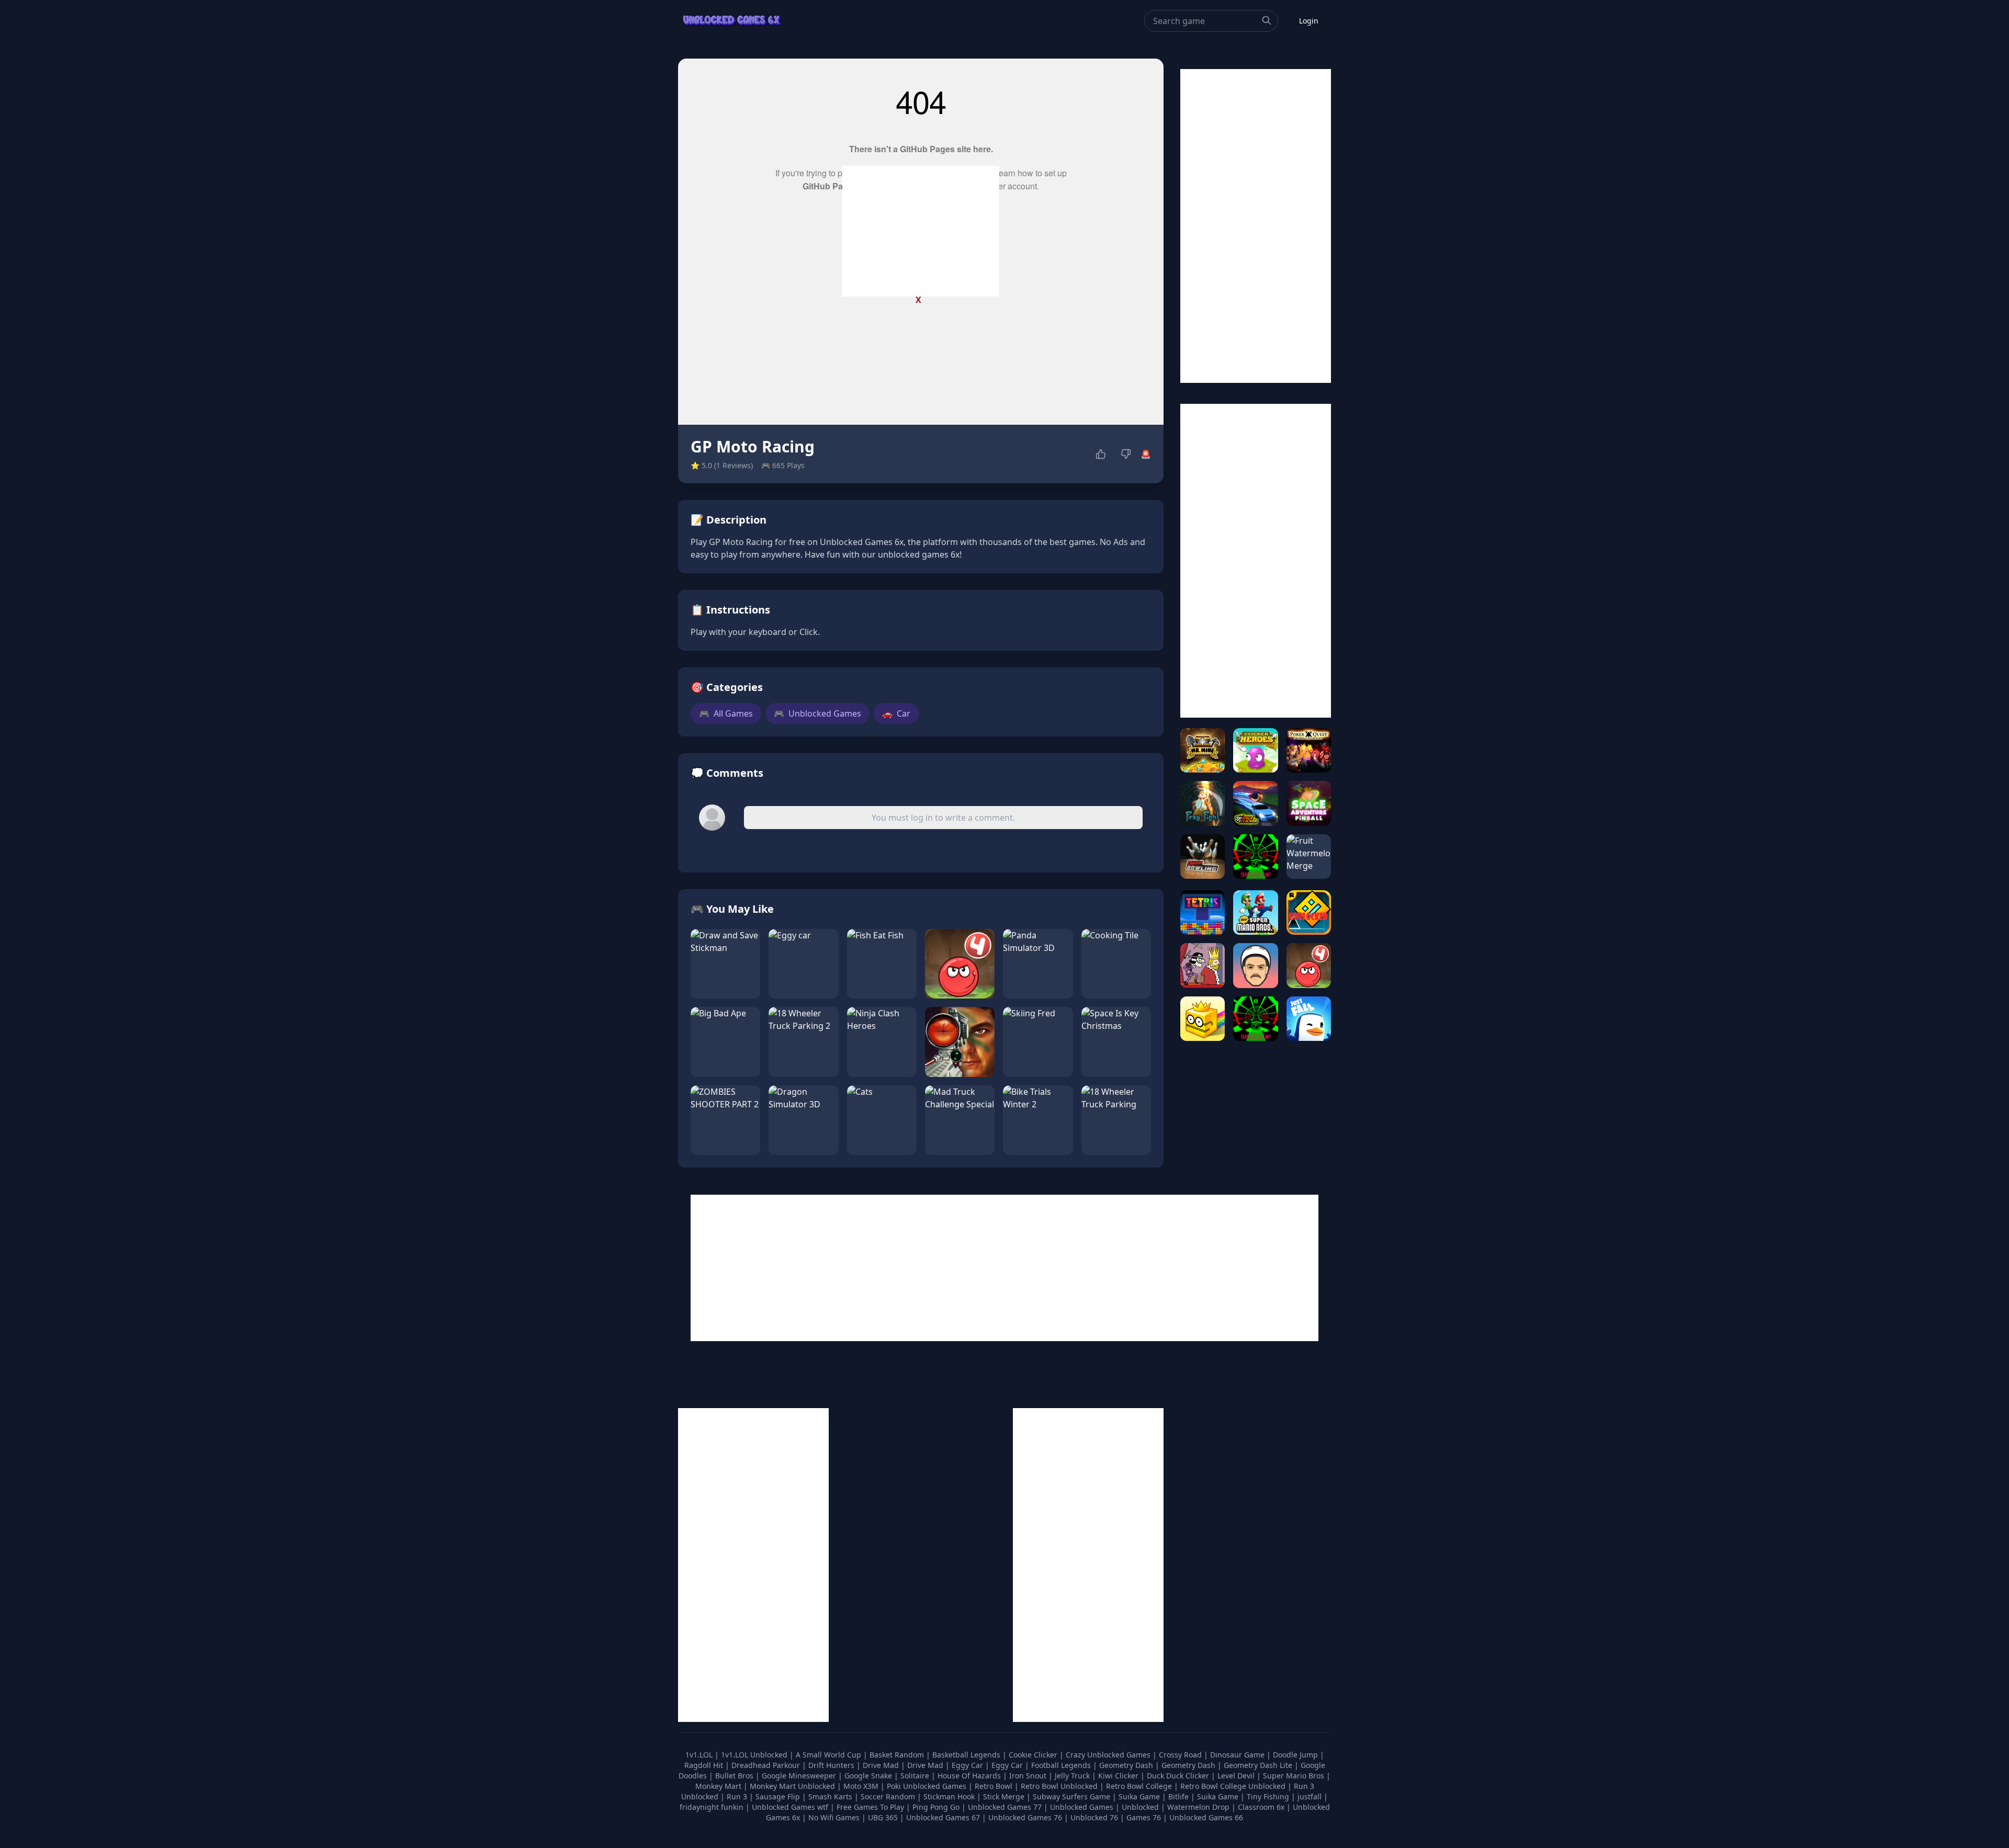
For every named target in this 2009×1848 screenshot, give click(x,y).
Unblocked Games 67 (943, 1817)
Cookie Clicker (1034, 1755)
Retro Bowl (995, 1786)
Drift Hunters (832, 1765)
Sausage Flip (779, 1796)
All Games (726, 713)
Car (896, 713)
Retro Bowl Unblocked (1060, 1786)
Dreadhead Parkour (767, 1765)
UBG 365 (883, 1817)
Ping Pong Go (937, 1807)
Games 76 (1144, 1817)
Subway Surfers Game (1073, 1796)
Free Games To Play (871, 1807)
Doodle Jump (1296, 1755)
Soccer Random (889, 1796)
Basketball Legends (967, 1755)
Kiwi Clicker (1119, 1776)
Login (1309, 21)
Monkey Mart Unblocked (793, 1786)
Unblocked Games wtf (791, 1807)
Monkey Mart (719, 1786)
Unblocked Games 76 (1025, 1817)
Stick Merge (1005, 1796)
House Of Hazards (970, 1776)
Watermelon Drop (1199, 1807)
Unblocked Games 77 (1006, 1807)
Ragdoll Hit (705, 1765)
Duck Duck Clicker (1179, 1776)
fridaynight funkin (713, 1807)
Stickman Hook (950, 1796)
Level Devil (1237, 1776)
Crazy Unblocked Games (1109, 1755)
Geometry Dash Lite (1259, 1765)
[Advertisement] (921, 231)
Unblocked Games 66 (1206, 1817)
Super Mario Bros (1295, 1776)
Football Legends (1062, 1765)
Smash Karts (831, 1796)
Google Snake (869, 1776)
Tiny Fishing (1269, 1796)
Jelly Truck (1073, 1776)
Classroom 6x (1261, 1807)
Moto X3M (862, 1786)
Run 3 (738, 1796)
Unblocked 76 (1094, 1817)
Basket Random (898, 1755)
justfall (1311, 1796)
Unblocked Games (817, 713)
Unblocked (1141, 1807)
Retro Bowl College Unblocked (1234, 1786)
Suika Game (1140, 1796)
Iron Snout (1029, 1776)
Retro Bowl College (1140, 1786)
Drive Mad (882, 1765)
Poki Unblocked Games (928, 1786)
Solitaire (916, 1776)
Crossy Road (1181, 1755)
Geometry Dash (1127, 1765)
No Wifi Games (834, 1817)
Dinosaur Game (1238, 1755)
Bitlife (1180, 1796)
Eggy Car (968, 1765)
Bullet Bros (735, 1776)
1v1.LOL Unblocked (755, 1755)
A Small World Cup (829, 1755)
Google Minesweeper (800, 1776)
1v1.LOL (700, 1755)
